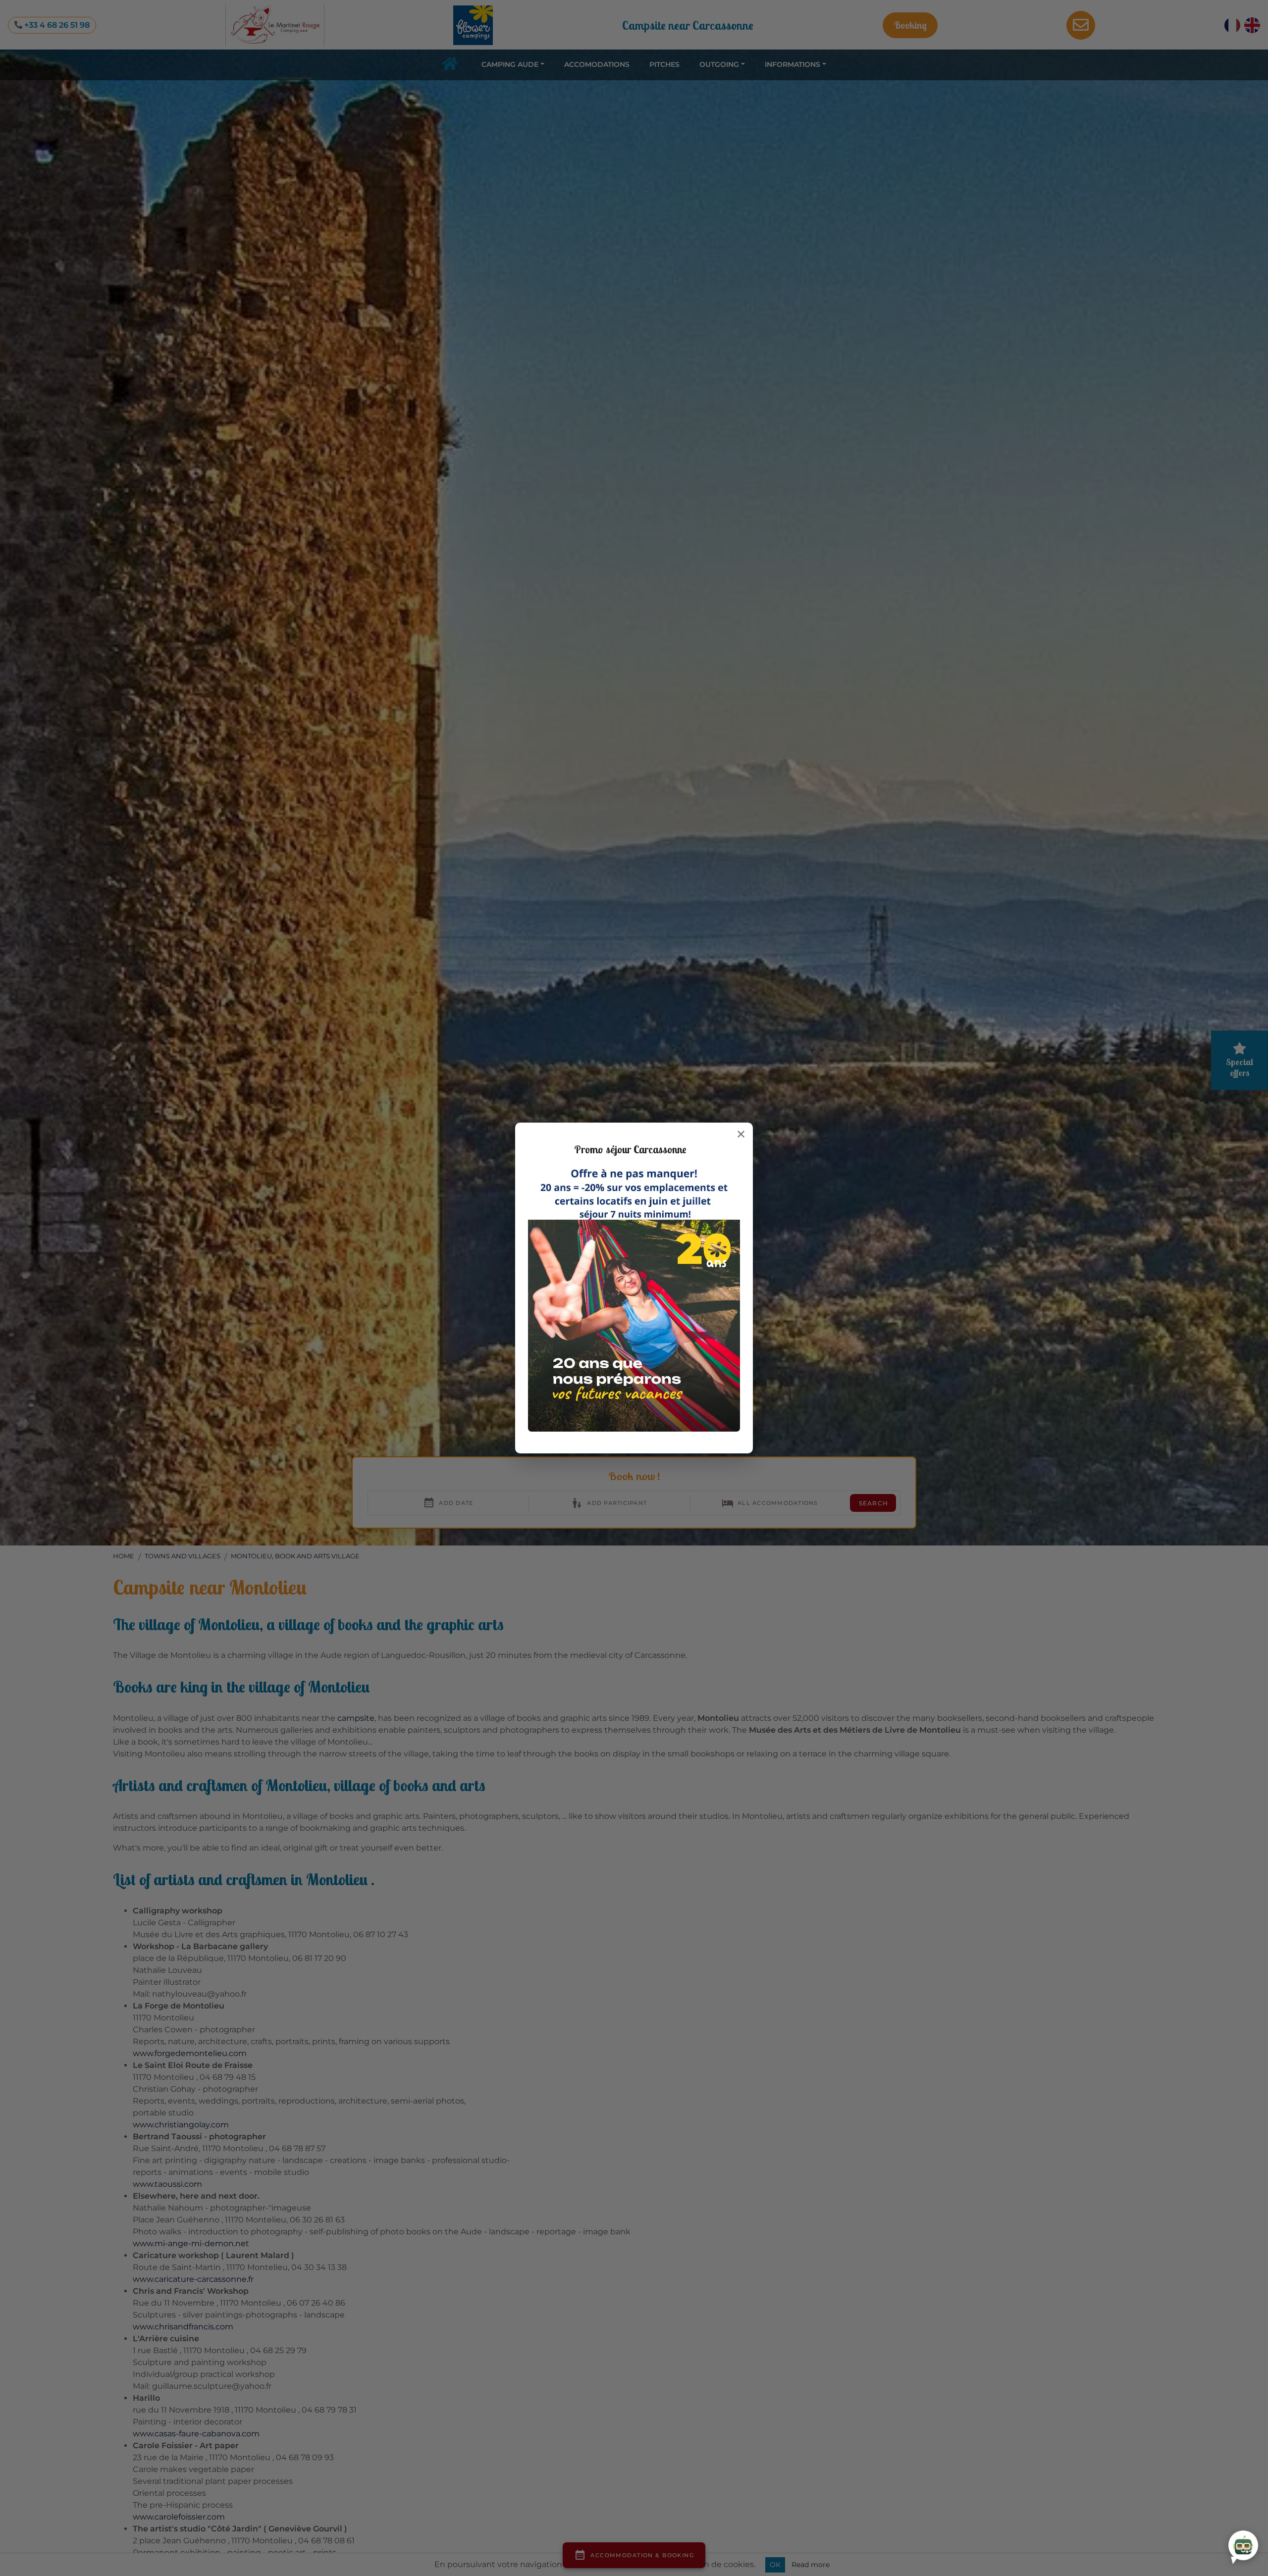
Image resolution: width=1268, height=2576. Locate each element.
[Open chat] (1243, 2545)
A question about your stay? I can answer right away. (1159, 2540)
